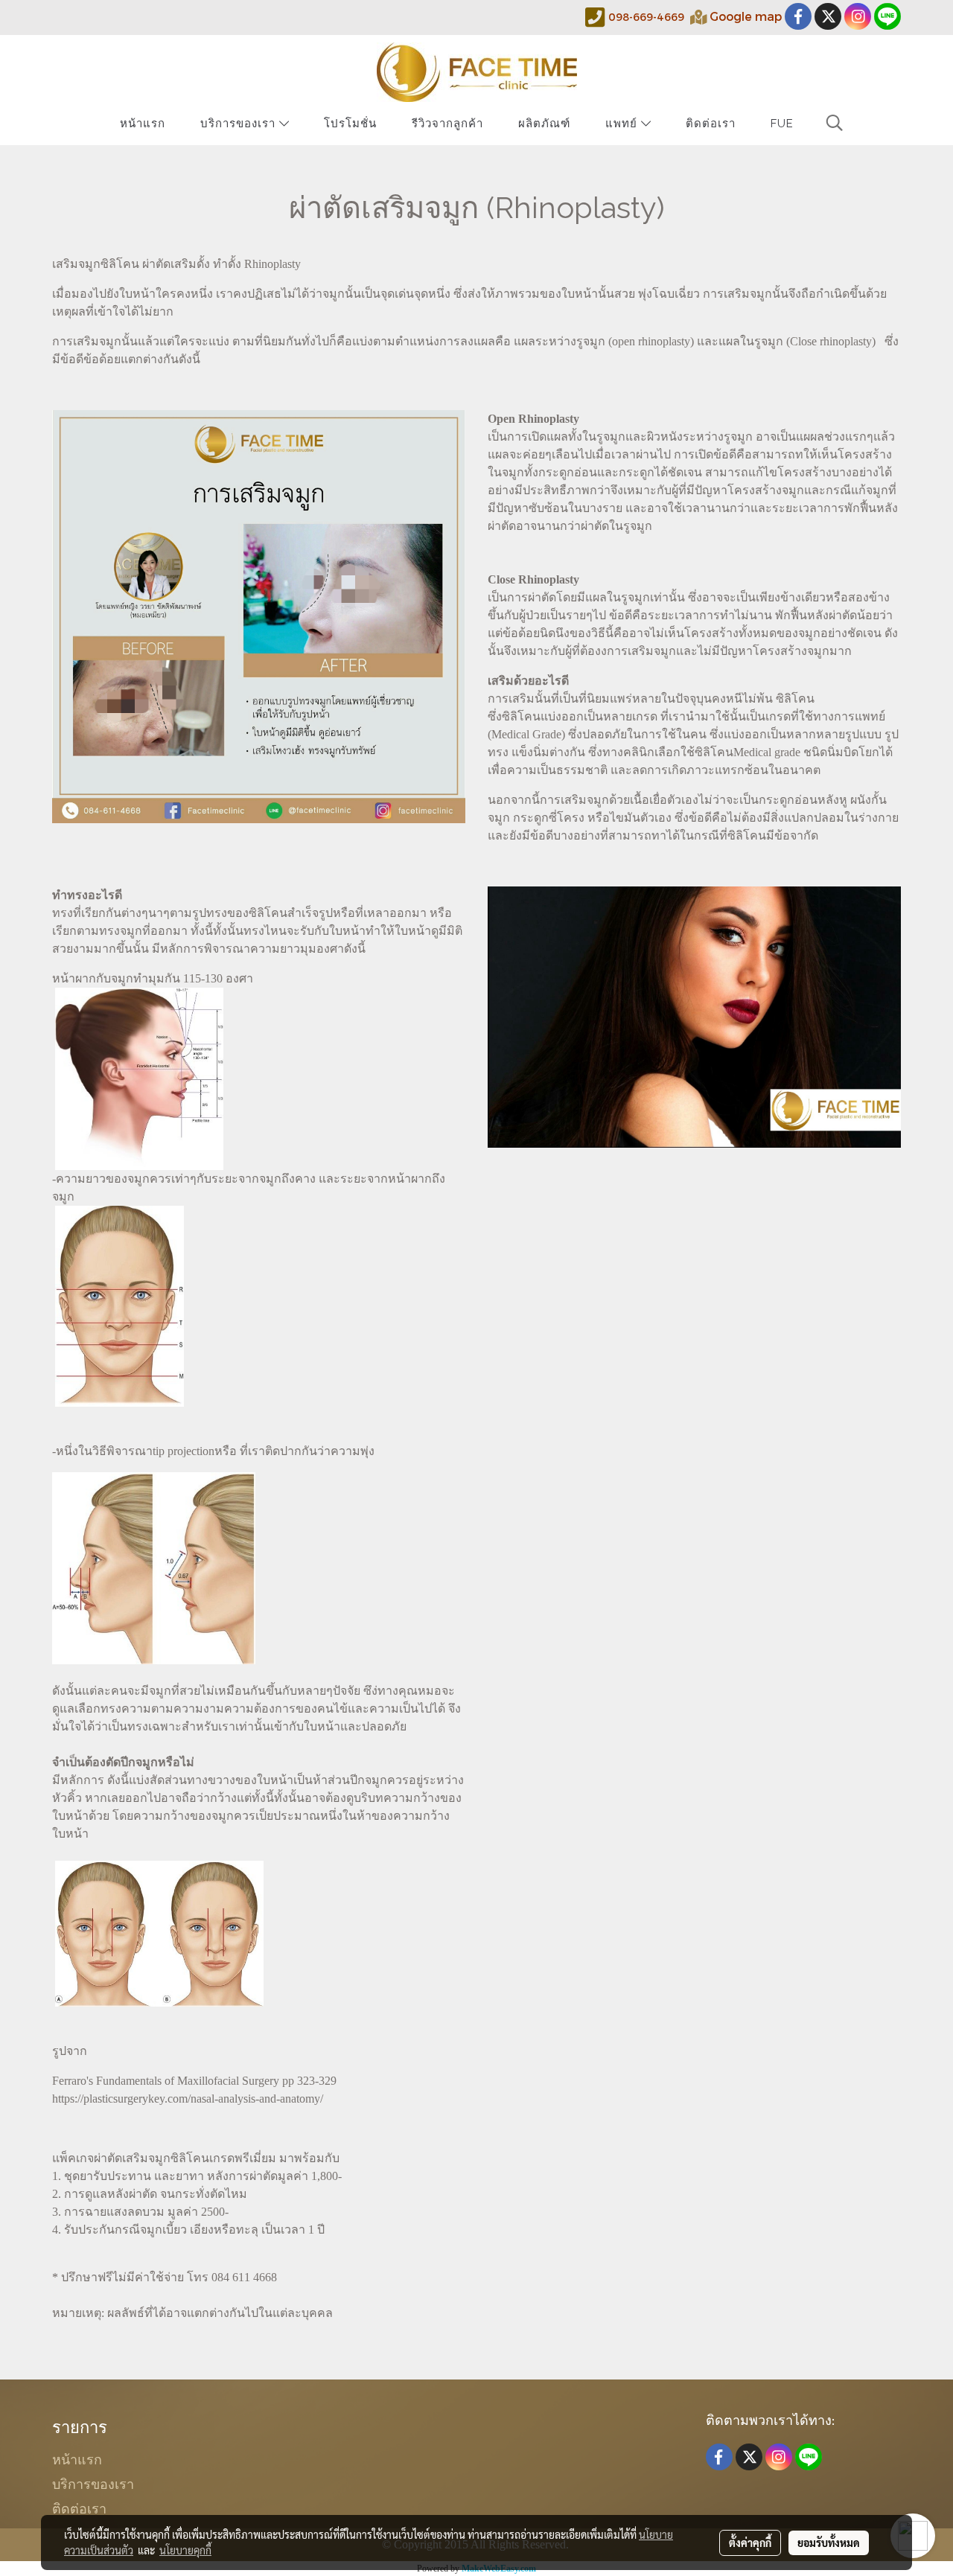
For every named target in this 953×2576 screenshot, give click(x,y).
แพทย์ (623, 124)
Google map (746, 16)
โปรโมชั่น (350, 124)
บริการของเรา (240, 124)
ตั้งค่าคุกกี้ (750, 2543)
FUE (782, 124)
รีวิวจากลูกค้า (447, 124)
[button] (835, 123)
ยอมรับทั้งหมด (829, 2543)
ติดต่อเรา (711, 124)
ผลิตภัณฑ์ (544, 124)
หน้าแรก (143, 124)
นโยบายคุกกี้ (185, 2550)
